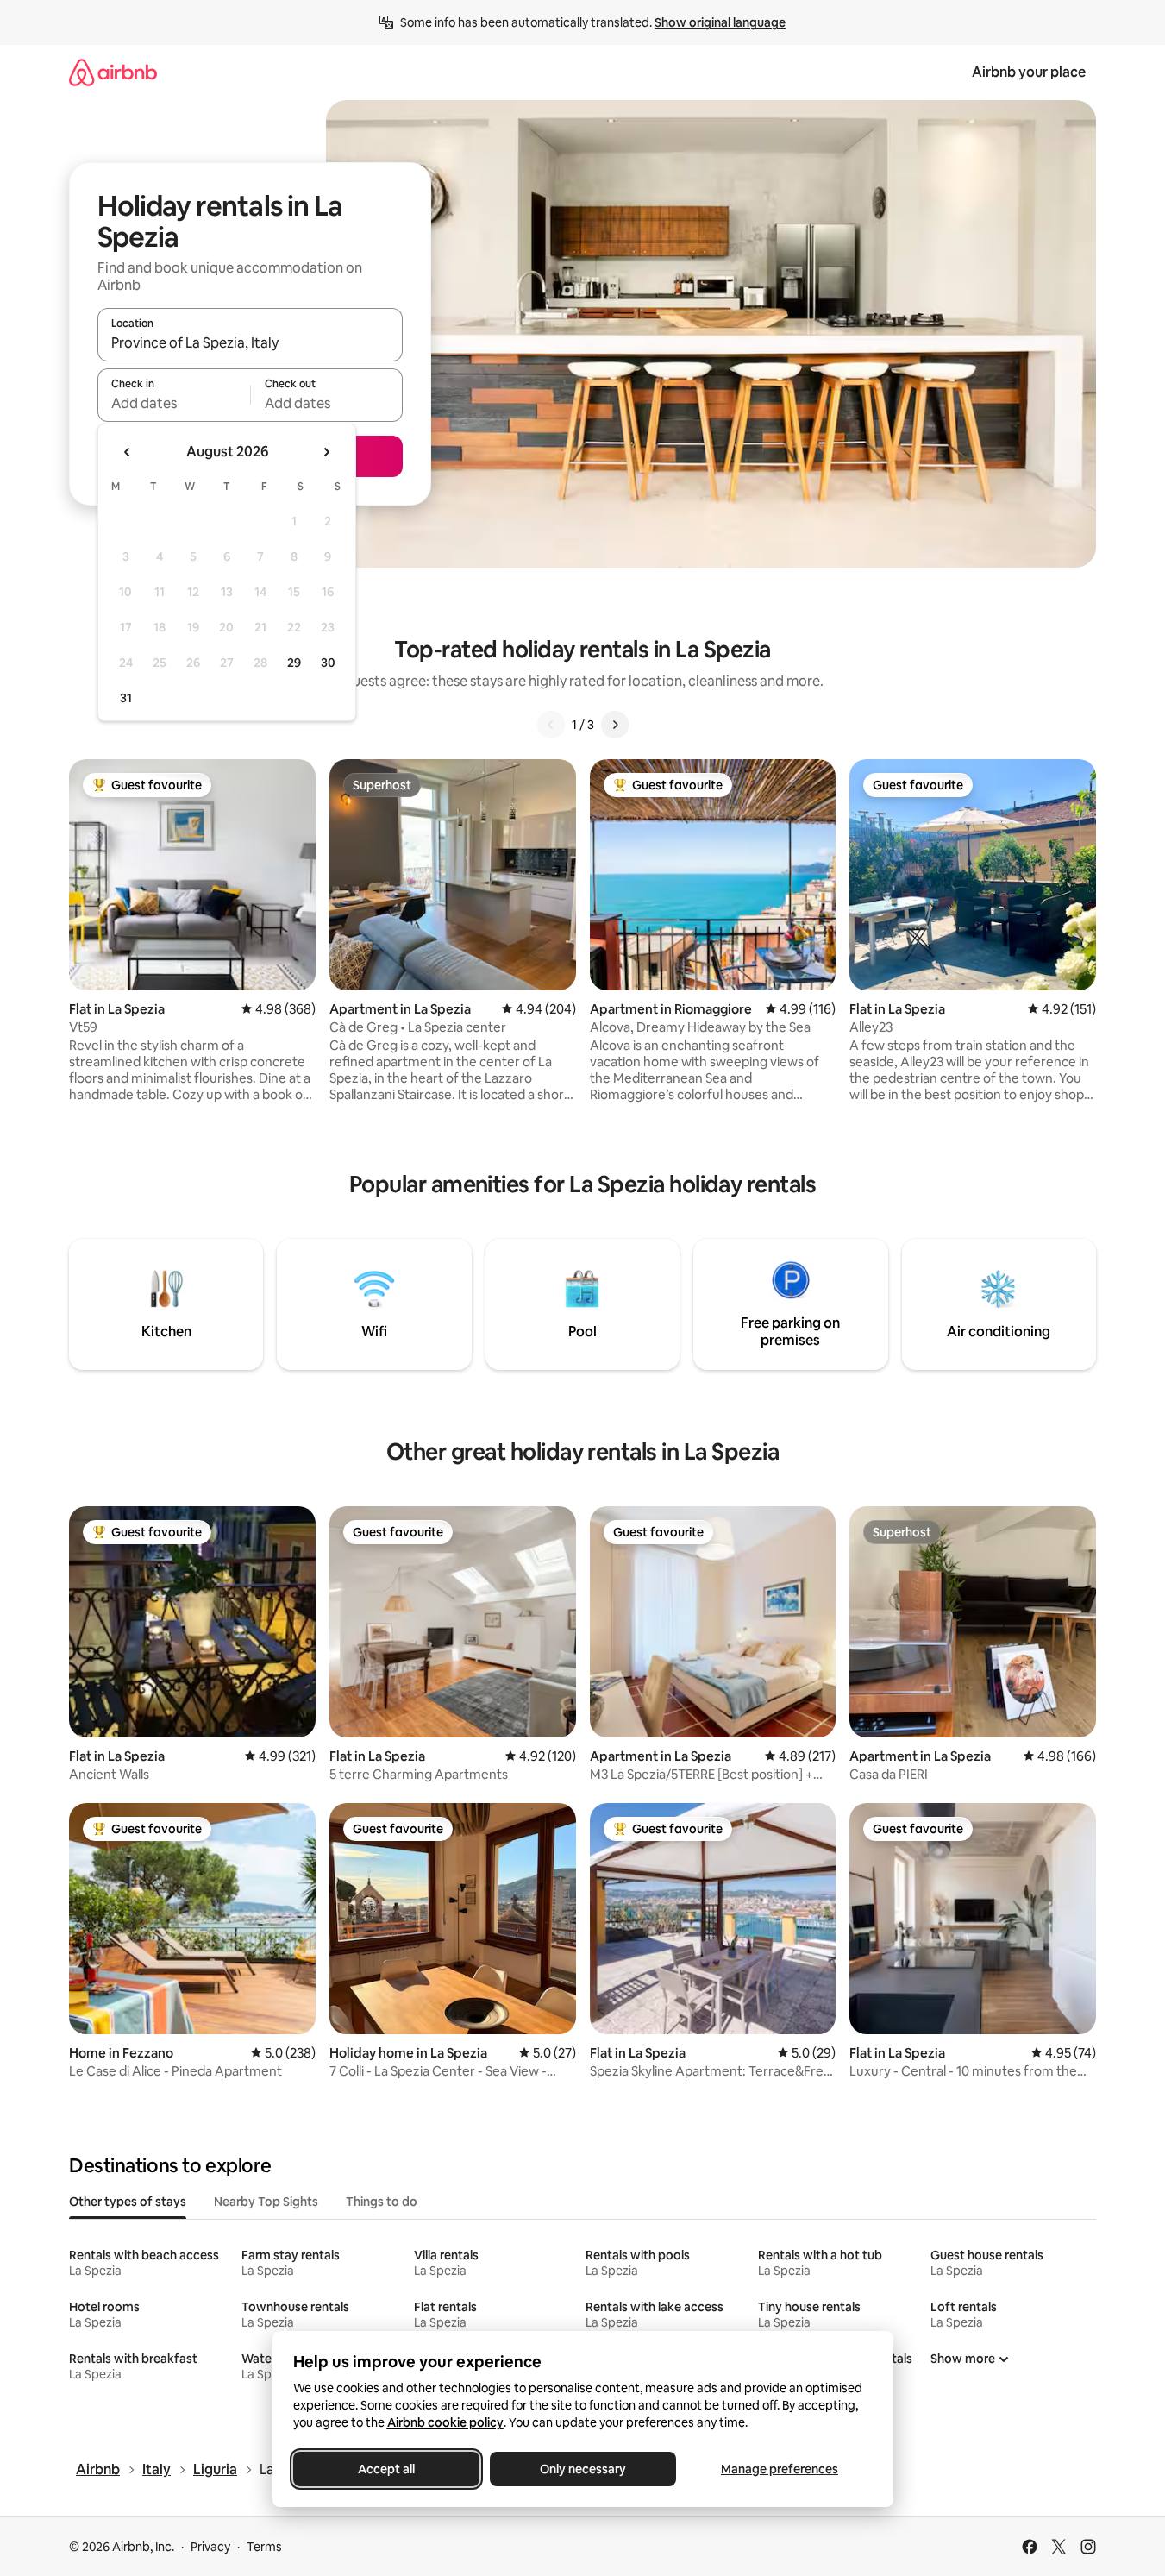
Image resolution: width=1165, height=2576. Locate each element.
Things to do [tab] (382, 2202)
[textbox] (174, 403)
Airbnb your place (1029, 72)
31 (126, 698)
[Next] (615, 725)
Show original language (720, 22)
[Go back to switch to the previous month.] (128, 452)
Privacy (210, 2547)
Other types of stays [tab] (128, 2202)
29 (294, 663)
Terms (264, 2547)
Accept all (386, 2469)
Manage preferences (780, 2469)
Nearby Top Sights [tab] (266, 2202)
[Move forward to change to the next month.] (326, 452)
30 (328, 663)
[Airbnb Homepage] (113, 72)
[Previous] (551, 725)
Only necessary (583, 2469)
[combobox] (250, 342)
